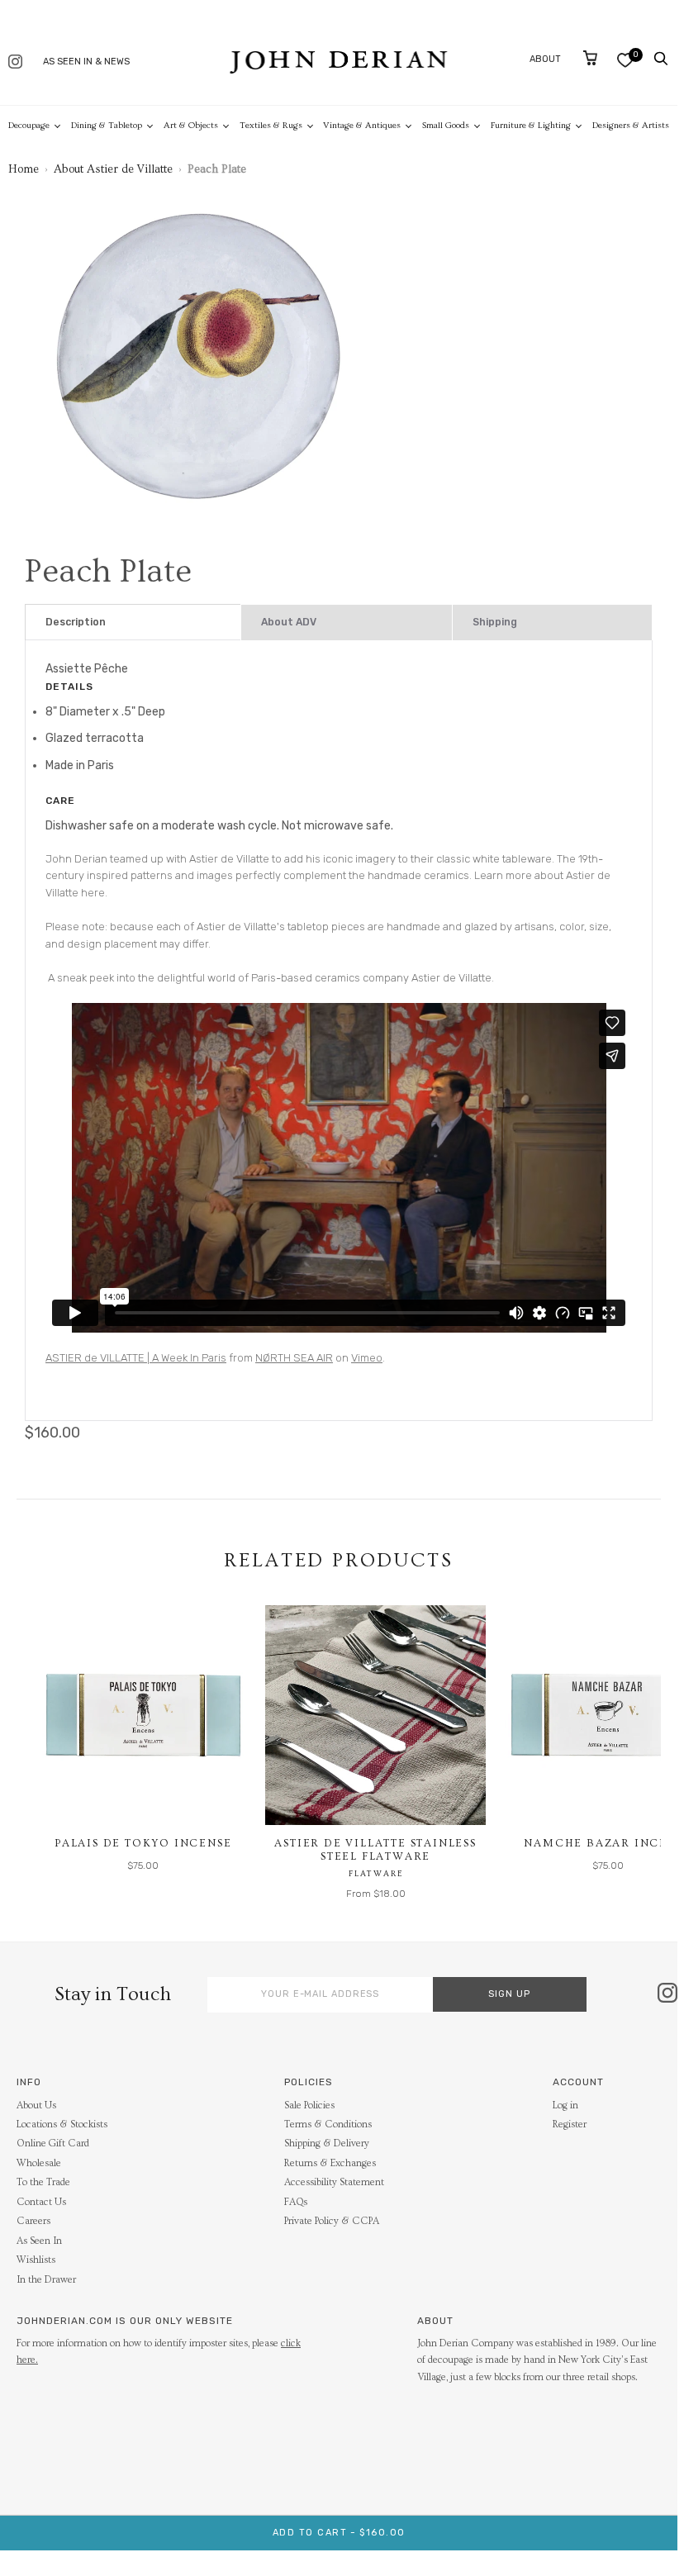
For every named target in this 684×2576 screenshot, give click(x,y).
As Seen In (39, 2241)
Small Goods (446, 125)
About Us (36, 2105)
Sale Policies (309, 2105)
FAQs (296, 2202)
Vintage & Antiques (362, 125)
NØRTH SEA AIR (294, 1358)
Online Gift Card (53, 2143)
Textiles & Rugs (271, 125)
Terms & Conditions (328, 2124)
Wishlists (36, 2260)
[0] (625, 60)
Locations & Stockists (62, 2124)
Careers (33, 2221)
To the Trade (43, 2182)
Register (570, 2124)
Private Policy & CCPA (332, 2221)
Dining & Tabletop (107, 125)
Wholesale (39, 2163)
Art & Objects (191, 125)
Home (24, 169)
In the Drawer (46, 2280)
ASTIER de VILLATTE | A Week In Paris (136, 1358)
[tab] (133, 623)
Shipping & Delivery (327, 2143)
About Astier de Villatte (113, 169)
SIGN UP (509, 1994)
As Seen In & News (86, 62)
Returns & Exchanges (330, 2163)
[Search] (661, 59)
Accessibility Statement (334, 2182)
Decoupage (29, 125)
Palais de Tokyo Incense (143, 1843)
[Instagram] (15, 63)
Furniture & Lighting (531, 125)
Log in (565, 2105)
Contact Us (41, 2202)
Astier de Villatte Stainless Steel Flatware (375, 1850)
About (545, 59)
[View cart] (590, 58)
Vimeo (367, 1358)
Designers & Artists (631, 125)
